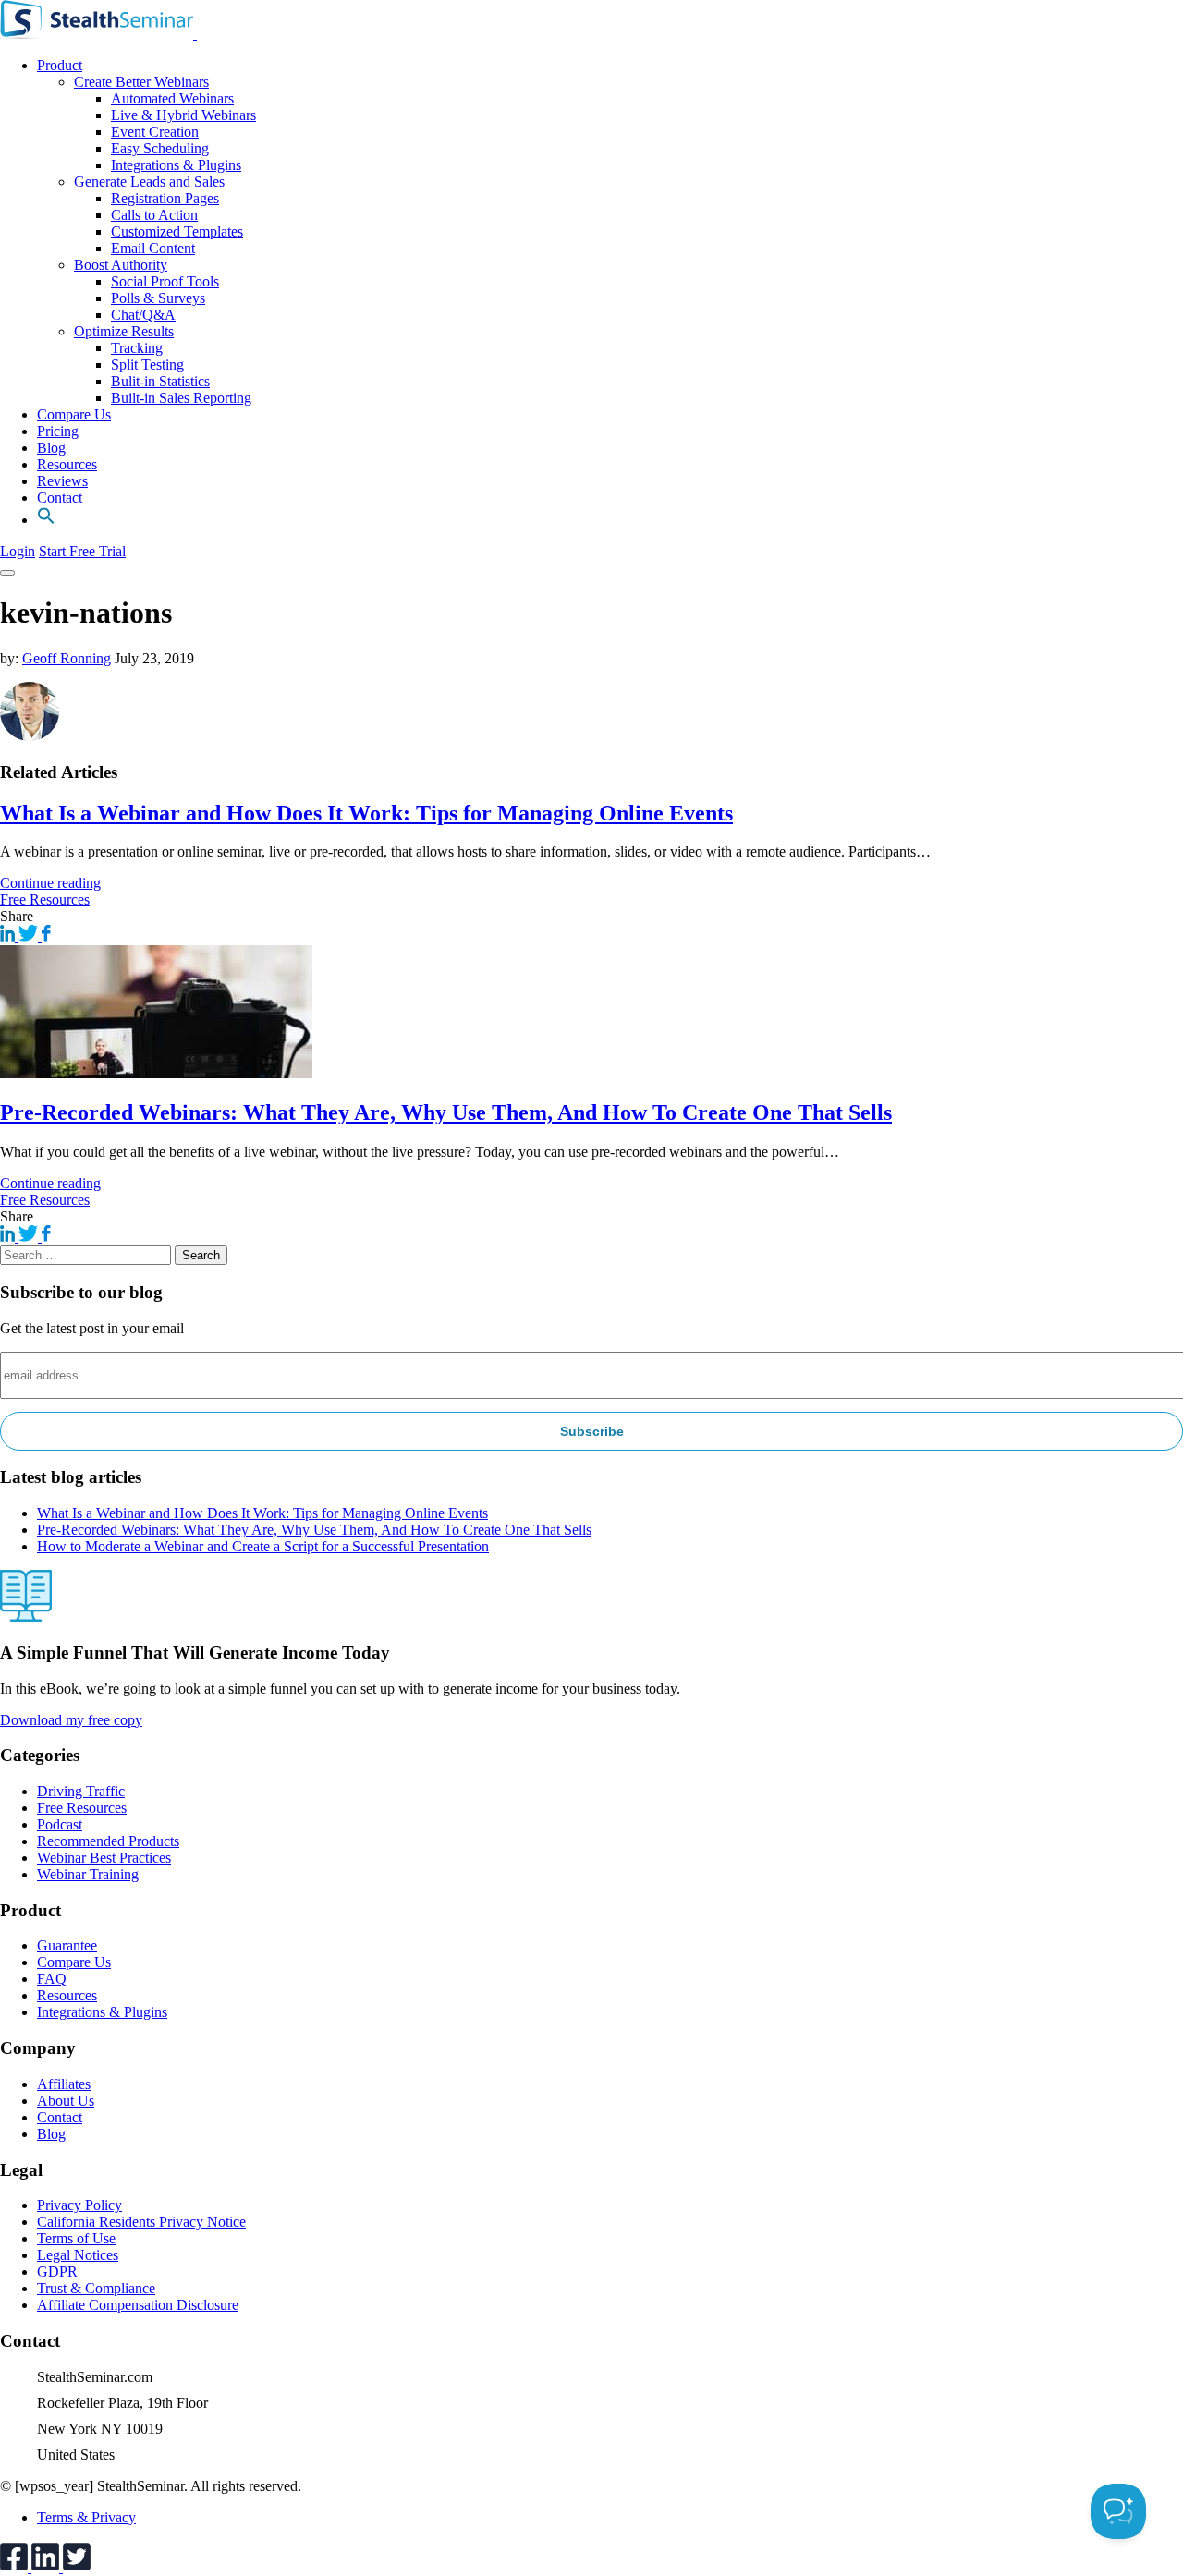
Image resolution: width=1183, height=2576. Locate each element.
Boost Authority (121, 265)
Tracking (137, 348)
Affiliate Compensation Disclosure (138, 2305)
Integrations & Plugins (176, 165)
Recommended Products (108, 1841)
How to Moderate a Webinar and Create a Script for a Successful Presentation (263, 1546)
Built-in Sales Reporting (181, 398)
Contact (60, 498)
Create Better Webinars (141, 82)
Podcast (60, 1824)
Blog (51, 448)
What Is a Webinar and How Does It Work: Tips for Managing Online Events (366, 813)
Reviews (62, 481)
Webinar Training (88, 1874)
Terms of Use (76, 2238)
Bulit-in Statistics (160, 381)
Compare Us (74, 414)
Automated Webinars (172, 98)
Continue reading (50, 883)
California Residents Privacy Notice (141, 2222)
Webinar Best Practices (104, 1858)
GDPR (57, 2272)
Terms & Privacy (86, 2517)
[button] (46, 520)
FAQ (52, 1979)
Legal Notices (78, 2255)
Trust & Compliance (96, 2288)
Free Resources (45, 899)
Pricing (58, 431)
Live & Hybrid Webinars (183, 115)
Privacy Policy (79, 2205)
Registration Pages (165, 198)
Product (60, 65)
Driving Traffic (81, 1791)
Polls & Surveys (158, 298)
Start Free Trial (82, 551)
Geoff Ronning (67, 658)
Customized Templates (177, 231)
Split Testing (147, 365)
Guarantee (67, 1945)
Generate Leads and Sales (149, 182)
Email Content (153, 248)
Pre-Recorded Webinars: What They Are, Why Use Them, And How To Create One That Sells (446, 1112)
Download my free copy (71, 1720)
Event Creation (155, 132)
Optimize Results (124, 331)
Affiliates (64, 2084)
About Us (66, 2101)
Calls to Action (154, 215)
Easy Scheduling (160, 148)
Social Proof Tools (165, 281)
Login (18, 551)
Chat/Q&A (143, 315)
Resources (67, 464)
